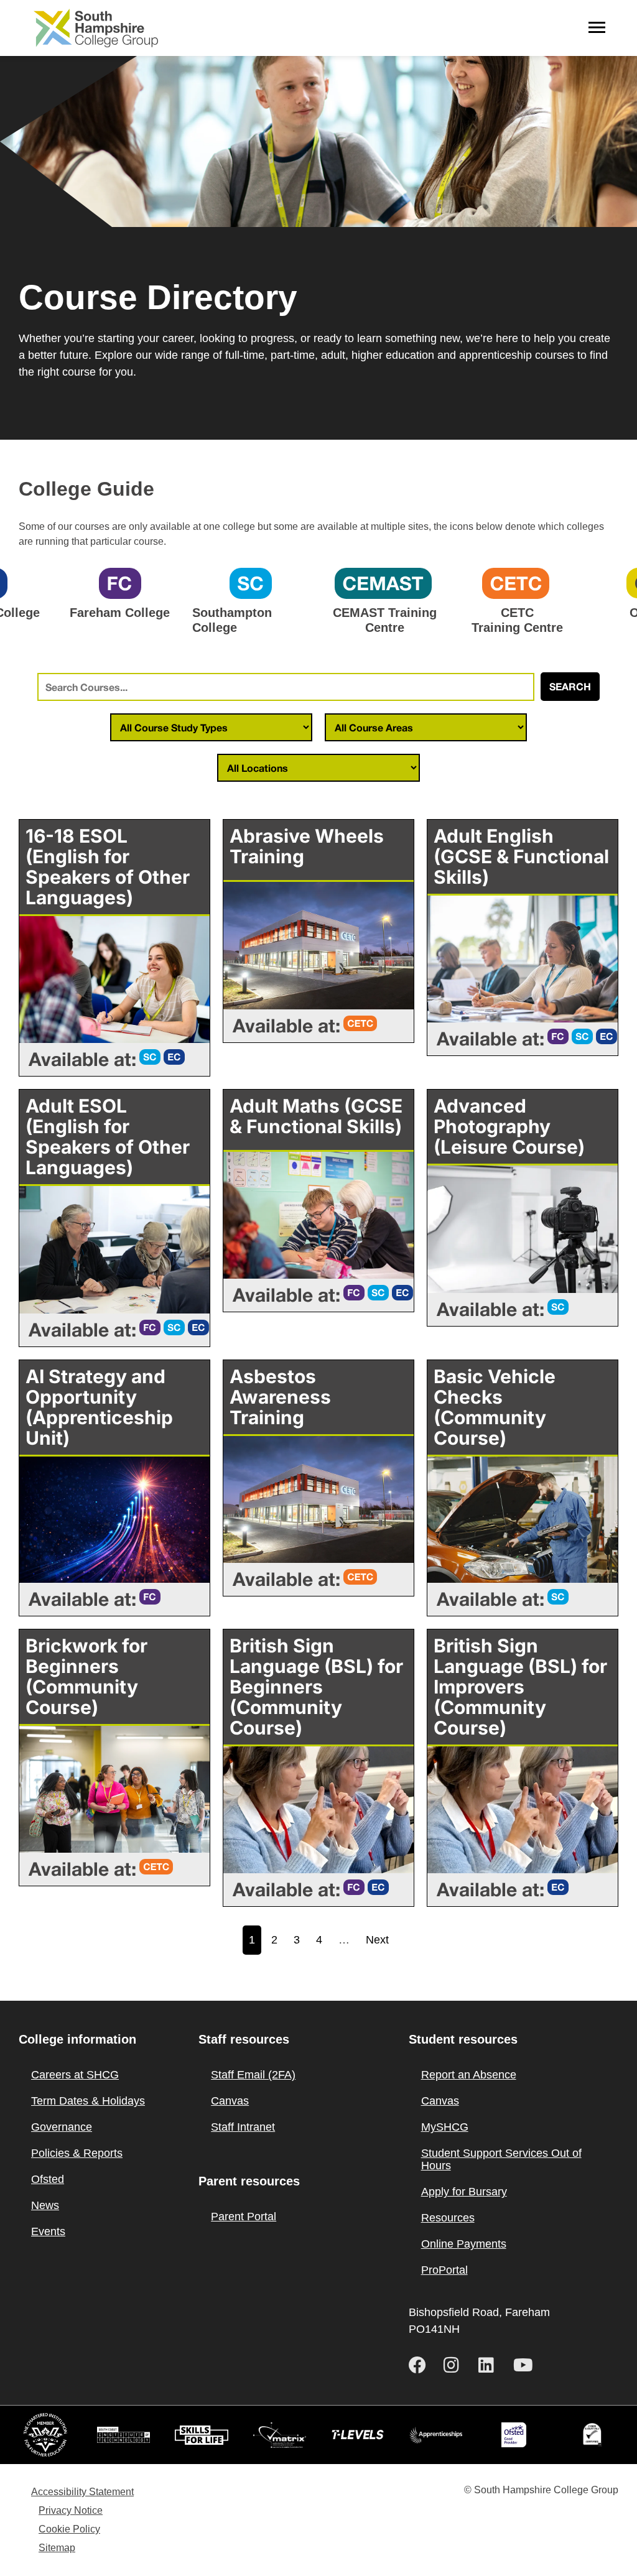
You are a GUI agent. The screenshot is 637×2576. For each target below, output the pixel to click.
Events (48, 2231)
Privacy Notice (71, 2510)
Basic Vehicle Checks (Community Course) (495, 1407)
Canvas (230, 2101)
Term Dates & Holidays (88, 2101)
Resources (448, 2218)
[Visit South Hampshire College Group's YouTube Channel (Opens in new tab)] (526, 2365)
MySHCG (445, 2127)
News (45, 2205)
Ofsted (48, 2179)
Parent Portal (244, 2217)
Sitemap (57, 2548)
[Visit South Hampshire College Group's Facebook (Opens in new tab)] (421, 2365)
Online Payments (464, 2244)
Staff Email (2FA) (253, 2075)
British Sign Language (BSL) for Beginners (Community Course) (316, 1687)
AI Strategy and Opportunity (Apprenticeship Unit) (99, 1407)
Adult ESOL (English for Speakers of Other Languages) (108, 1137)
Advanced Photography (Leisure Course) (509, 1126)
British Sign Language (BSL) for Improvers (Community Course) (520, 1687)
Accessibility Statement (82, 2492)
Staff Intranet (243, 2127)
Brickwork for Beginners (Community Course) (86, 1676)
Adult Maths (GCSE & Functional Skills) (316, 1116)
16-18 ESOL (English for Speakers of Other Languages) (108, 867)
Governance (62, 2127)
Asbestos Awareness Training (280, 1397)
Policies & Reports (77, 2153)
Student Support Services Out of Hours (501, 2159)
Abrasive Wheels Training (307, 846)
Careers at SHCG (75, 2075)
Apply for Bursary (464, 2192)
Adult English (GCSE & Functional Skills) (521, 856)
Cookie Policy (69, 2529)
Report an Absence (469, 2075)
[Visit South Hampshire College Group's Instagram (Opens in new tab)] (456, 2365)
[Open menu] (597, 28)
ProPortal (444, 2270)
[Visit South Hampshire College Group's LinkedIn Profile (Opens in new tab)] (491, 2365)
